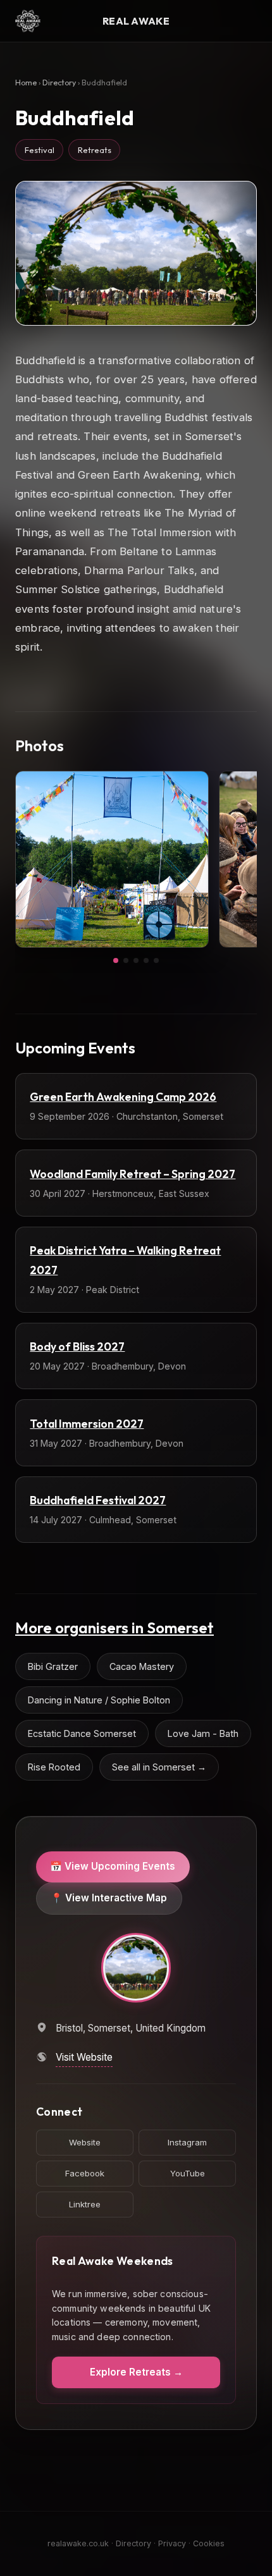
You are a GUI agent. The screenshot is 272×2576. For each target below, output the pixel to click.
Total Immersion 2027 (87, 1424)
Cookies (209, 2543)
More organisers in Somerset (114, 1628)
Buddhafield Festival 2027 (98, 1500)
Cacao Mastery (142, 1666)
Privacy (172, 2543)
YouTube (188, 2173)
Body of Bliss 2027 (77, 1346)
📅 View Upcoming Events (113, 1866)
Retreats (95, 150)
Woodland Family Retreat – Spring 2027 (133, 1174)
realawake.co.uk (78, 2543)
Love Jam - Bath (203, 1733)
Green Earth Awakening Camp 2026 (123, 1097)
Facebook (85, 2173)
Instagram (187, 2142)
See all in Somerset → (159, 1767)
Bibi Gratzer (53, 1666)
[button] (116, 960)
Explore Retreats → (136, 2372)
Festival (40, 150)
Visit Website (84, 2057)
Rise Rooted (54, 1767)
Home (26, 83)
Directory (59, 83)
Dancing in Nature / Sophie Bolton (99, 1700)
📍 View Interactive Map (109, 1898)
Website (85, 2142)
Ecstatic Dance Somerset (82, 1733)
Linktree (85, 2204)
